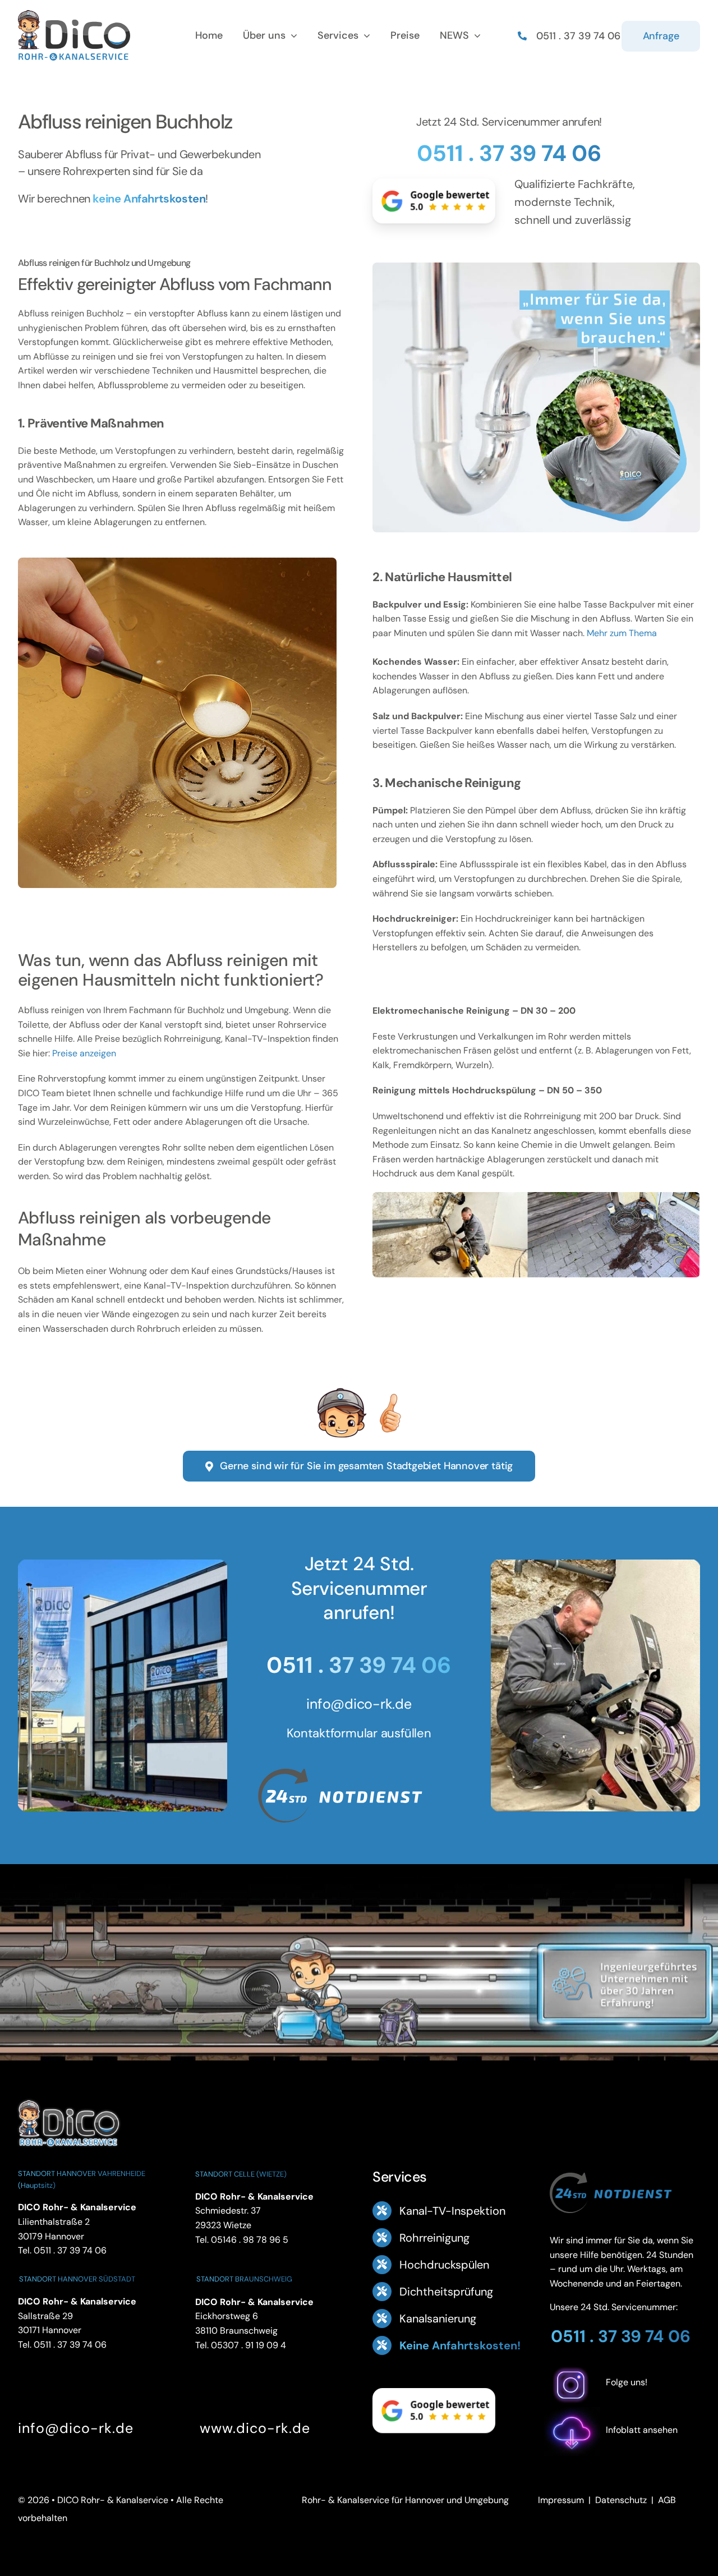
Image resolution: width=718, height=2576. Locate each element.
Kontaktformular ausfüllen (359, 1733)
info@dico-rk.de (359, 1704)
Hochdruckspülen (444, 2265)
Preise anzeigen (84, 1053)
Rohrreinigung (434, 2238)
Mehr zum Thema (622, 633)
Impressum (561, 2500)
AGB (667, 2500)
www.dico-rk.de (255, 2428)
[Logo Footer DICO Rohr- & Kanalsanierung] (74, 14)
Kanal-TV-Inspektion (452, 2211)
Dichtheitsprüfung (446, 2292)
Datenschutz (621, 2500)
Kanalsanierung (438, 2319)
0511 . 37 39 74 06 (509, 153)
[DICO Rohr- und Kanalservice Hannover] (68, 2098)
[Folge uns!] (625, 2400)
